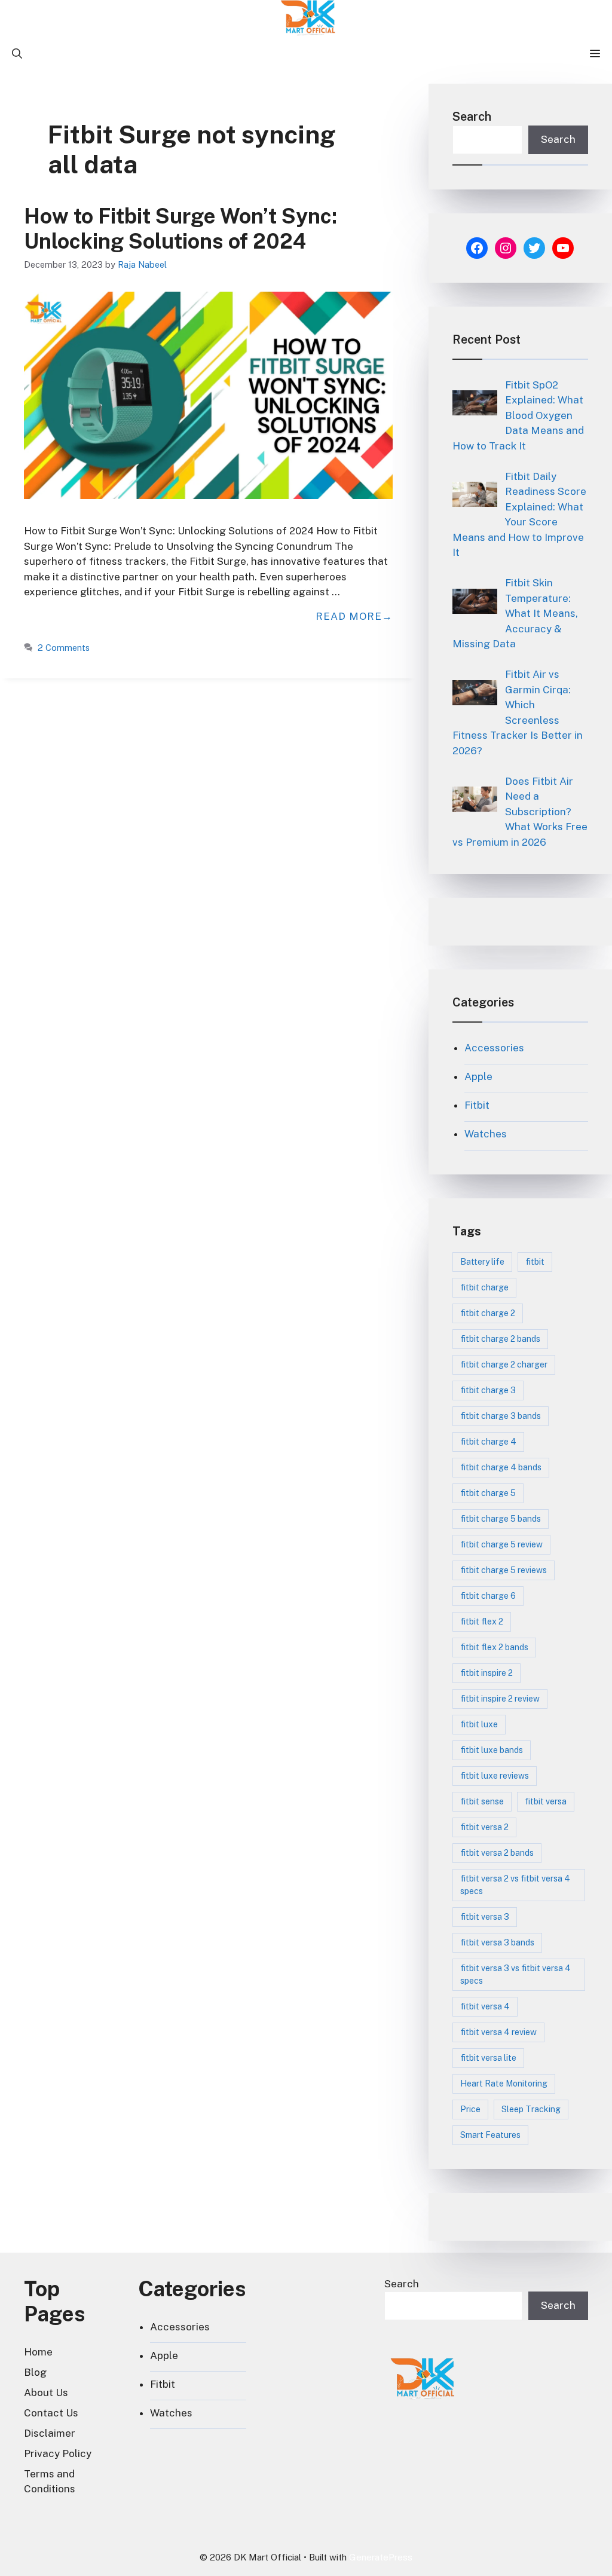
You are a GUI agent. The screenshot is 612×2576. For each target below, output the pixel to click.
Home (38, 2352)
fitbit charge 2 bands (500, 1339)
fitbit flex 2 (482, 1622)
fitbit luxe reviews (495, 1776)
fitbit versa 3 (485, 1917)
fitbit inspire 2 (486, 1673)
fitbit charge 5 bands (501, 1519)
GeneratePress (381, 2557)
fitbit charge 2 (488, 1313)
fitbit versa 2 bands (497, 1853)
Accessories (494, 1048)
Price (470, 2109)
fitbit (535, 1262)
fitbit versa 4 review (498, 2032)
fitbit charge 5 (488, 1493)
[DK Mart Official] (309, 18)
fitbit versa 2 (484, 1827)
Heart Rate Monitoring (504, 2084)
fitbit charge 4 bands (501, 1467)
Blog (35, 2372)
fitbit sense (482, 1801)
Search (472, 117)
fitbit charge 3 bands (501, 1416)
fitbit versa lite (488, 2058)
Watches (486, 1134)
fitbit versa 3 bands (497, 1942)
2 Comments (64, 648)
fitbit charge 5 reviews (504, 1570)
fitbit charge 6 (488, 1596)
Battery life (482, 1262)
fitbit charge (484, 1287)
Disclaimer (50, 2433)
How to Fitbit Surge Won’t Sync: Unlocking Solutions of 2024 (180, 229)
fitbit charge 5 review (501, 1544)
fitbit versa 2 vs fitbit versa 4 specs (515, 1885)
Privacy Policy (58, 2453)
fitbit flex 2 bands (494, 1647)
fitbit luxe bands (492, 1750)
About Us (46, 2393)
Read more (349, 616)
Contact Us (51, 2413)
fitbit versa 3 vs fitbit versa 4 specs (515, 1974)
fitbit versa (546, 1801)
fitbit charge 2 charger (504, 1365)
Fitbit (477, 1105)
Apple (478, 1076)
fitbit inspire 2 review (500, 1699)
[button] (17, 54)
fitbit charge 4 (488, 1442)
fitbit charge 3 (488, 1390)
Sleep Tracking (531, 2109)
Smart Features (490, 2135)
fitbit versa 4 (485, 2006)
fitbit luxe (479, 1724)
